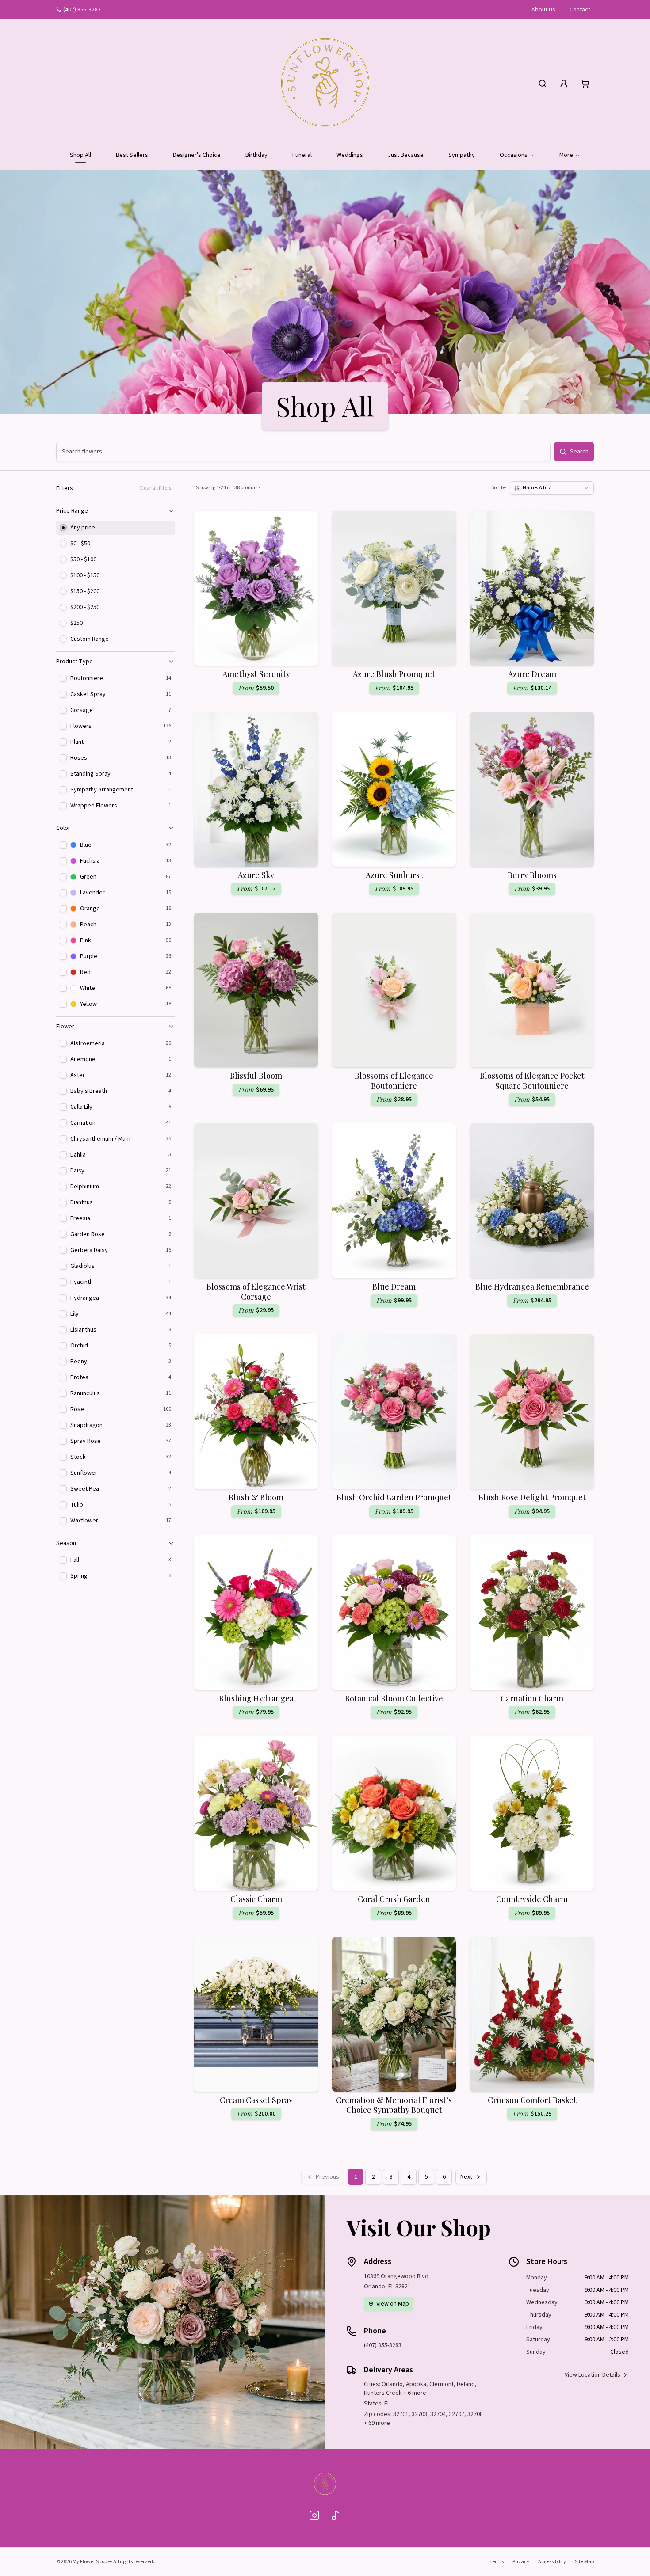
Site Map (584, 2562)
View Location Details (593, 2375)
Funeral (302, 155)
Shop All (80, 155)
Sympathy (462, 155)
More (566, 155)
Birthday (256, 155)
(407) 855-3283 (82, 10)
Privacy (521, 2562)
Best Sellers (132, 155)
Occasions (514, 155)
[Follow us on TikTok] (336, 2515)
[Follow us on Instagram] (314, 2515)
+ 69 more (377, 2423)
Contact (580, 10)
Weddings (350, 155)
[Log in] (564, 84)
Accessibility (552, 2562)
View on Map (393, 2304)
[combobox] (552, 488)
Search (579, 452)
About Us (543, 10)
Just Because (406, 155)
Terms (497, 2562)
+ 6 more (415, 2393)
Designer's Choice (197, 155)
